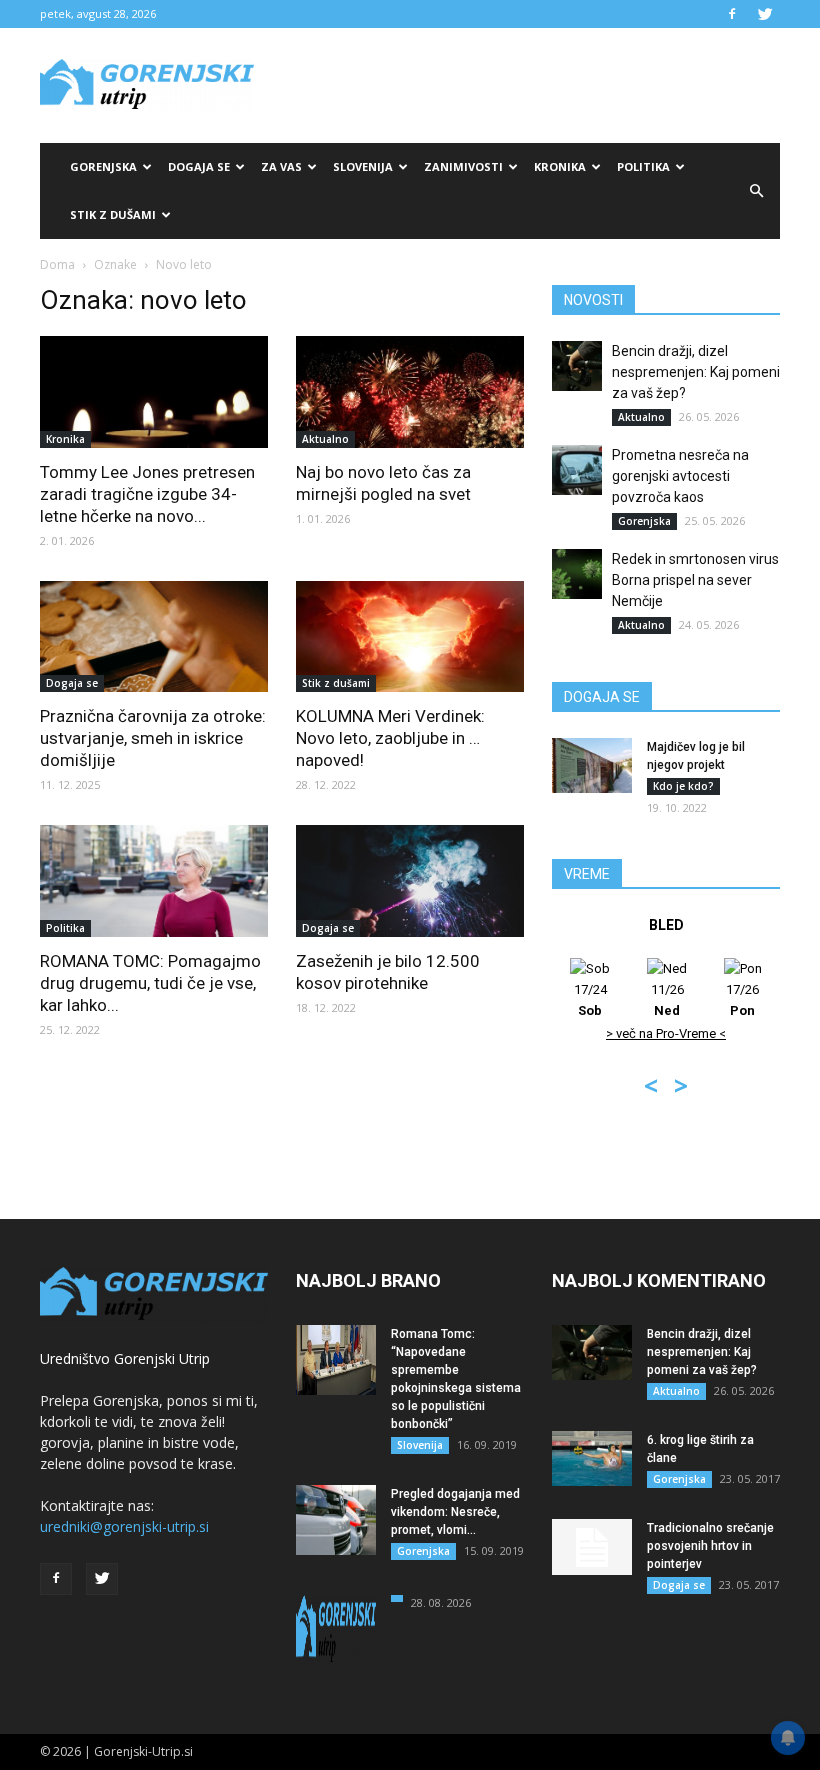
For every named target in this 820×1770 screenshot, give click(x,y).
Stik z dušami (113, 214)
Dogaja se (199, 166)
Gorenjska (103, 166)
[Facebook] (732, 14)
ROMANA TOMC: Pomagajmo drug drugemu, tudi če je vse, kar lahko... (150, 983)
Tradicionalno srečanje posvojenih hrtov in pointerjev (710, 1546)
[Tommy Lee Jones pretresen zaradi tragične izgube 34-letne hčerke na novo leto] (154, 392)
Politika (643, 166)
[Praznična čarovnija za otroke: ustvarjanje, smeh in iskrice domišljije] (154, 637)
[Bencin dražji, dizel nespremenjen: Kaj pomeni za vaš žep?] (577, 366)
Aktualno (325, 439)
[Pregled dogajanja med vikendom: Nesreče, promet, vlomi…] (336, 1520)
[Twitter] (765, 14)
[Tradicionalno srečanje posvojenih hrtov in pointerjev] (592, 1547)
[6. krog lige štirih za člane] (592, 1458)
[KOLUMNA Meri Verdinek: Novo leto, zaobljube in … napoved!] (410, 637)
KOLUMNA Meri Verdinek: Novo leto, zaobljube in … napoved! (390, 738)
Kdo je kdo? (683, 786)
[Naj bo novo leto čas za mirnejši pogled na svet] (410, 392)
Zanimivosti (463, 166)
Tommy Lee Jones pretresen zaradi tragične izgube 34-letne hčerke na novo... (147, 494)
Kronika (560, 166)
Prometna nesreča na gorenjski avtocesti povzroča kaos (680, 476)
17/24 (590, 1000)
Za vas (281, 166)
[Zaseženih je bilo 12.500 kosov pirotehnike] (410, 881)
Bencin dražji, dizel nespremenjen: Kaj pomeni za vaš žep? (696, 372)
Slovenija (363, 166)
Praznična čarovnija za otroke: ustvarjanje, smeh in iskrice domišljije (153, 738)
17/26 (742, 1000)
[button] (756, 191)
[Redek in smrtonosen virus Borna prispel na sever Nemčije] (577, 574)
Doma (57, 264)
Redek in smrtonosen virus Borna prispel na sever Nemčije (695, 580)
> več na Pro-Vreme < (666, 1033)
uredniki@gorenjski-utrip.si (124, 1526)
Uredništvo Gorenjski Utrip (125, 1358)
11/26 (667, 1000)
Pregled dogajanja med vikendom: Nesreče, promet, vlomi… (455, 1512)
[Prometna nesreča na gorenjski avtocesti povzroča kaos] (577, 470)
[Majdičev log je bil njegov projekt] (592, 765)
